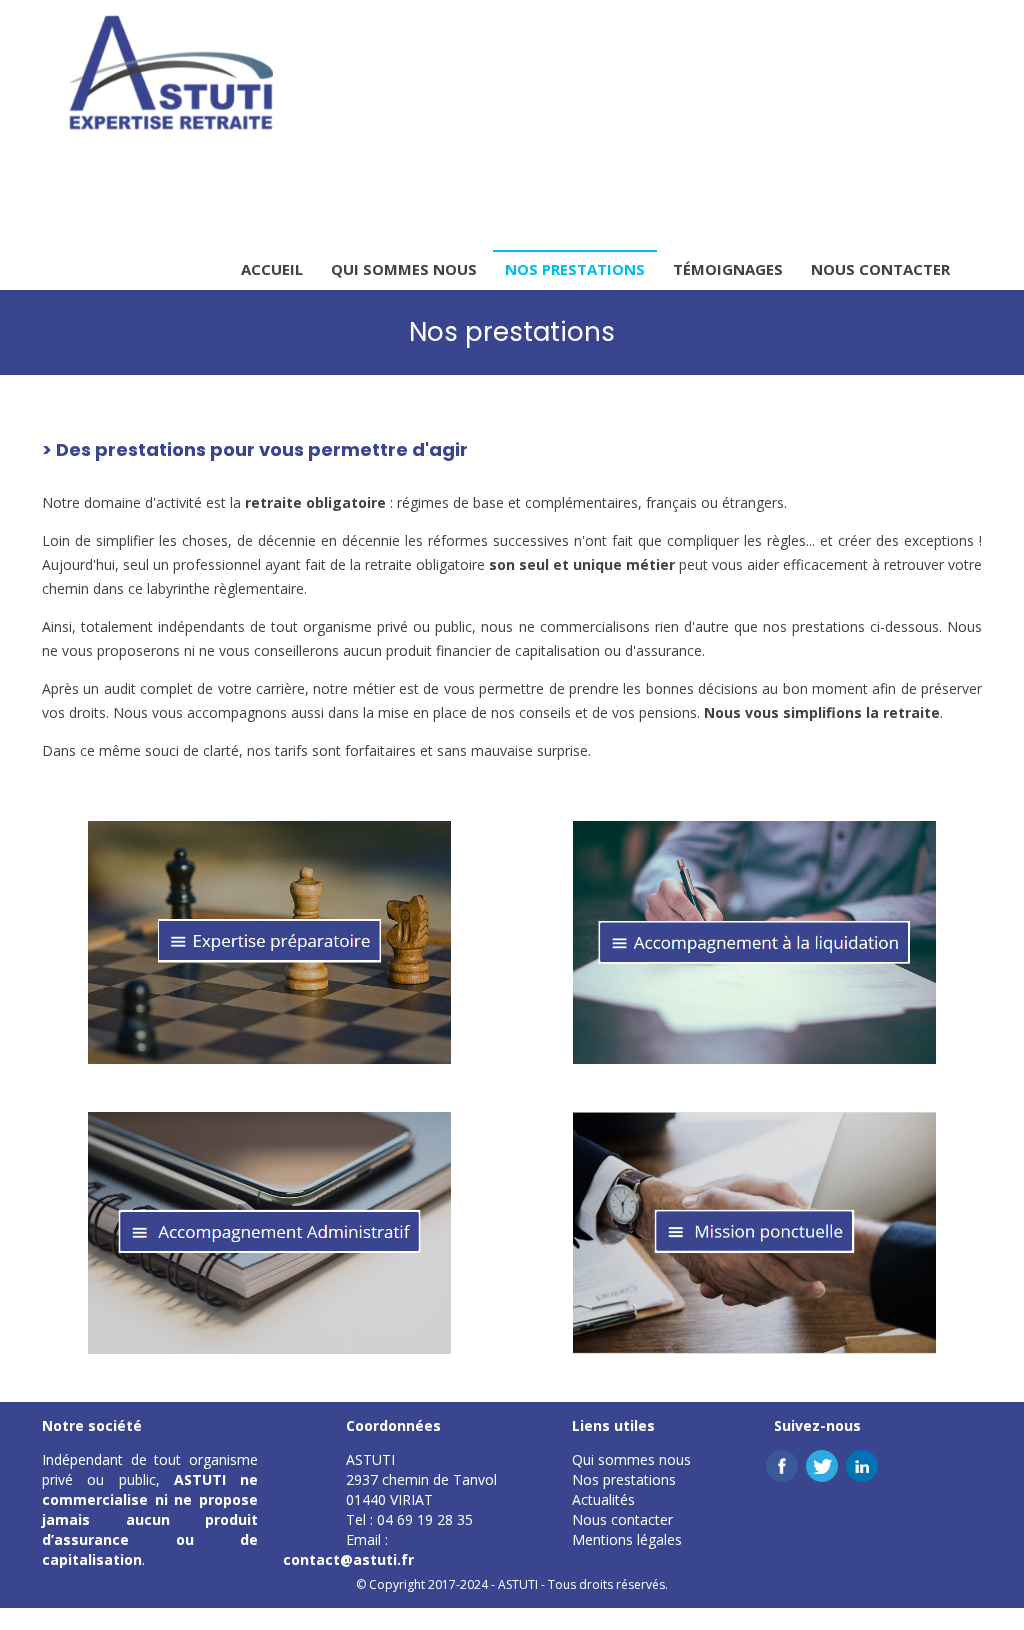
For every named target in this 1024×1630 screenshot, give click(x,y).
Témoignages (728, 269)
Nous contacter (880, 269)
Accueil (272, 269)
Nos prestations (575, 269)
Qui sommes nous (404, 269)
